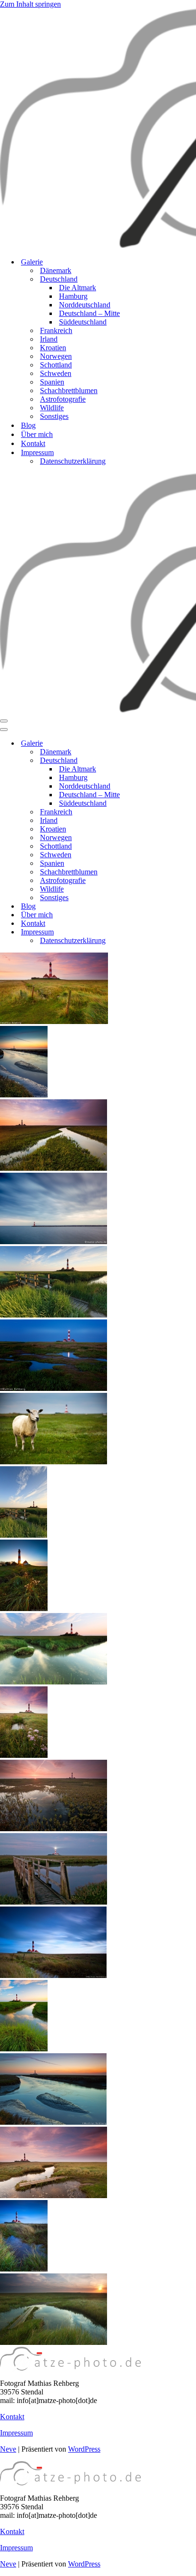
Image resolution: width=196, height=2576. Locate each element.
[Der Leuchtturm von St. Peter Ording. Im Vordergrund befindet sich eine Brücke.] (24, 1535)
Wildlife (52, 408)
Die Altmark (78, 288)
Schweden (56, 373)
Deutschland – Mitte (89, 313)
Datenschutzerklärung (73, 461)
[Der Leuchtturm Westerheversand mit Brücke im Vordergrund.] (54, 1315)
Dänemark (56, 270)
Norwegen (56, 356)
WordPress (84, 2449)
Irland (49, 339)
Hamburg (73, 296)
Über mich (37, 434)
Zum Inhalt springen (30, 4)
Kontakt (33, 443)
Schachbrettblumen (69, 390)
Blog (28, 425)
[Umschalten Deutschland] (167, 761)
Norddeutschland (85, 305)
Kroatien (53, 348)
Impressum (16, 2433)
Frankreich (56, 330)
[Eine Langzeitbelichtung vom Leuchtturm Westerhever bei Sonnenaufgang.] (53, 1975)
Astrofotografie (63, 399)
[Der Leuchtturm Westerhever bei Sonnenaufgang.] (54, 2196)
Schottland (56, 365)
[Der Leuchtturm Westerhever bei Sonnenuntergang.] (24, 2049)
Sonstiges (54, 416)
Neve (8, 2449)
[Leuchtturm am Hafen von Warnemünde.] (54, 1242)
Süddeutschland (83, 322)
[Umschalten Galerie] (167, 744)
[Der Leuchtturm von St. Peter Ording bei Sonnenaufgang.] (54, 1829)
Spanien (52, 382)
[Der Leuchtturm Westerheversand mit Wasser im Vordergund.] (54, 1388)
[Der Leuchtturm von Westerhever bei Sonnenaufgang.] (54, 1168)
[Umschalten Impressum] (167, 932)
